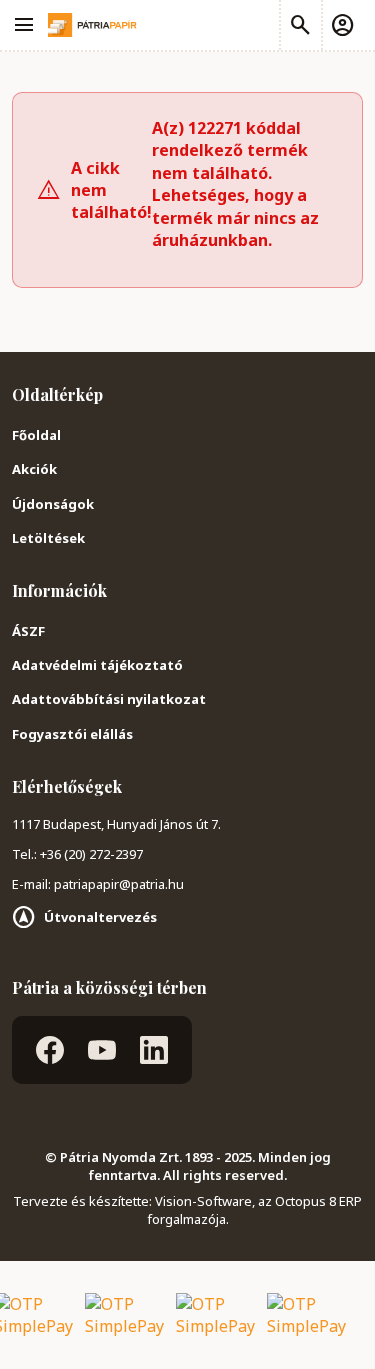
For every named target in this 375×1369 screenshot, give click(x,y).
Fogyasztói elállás (72, 734)
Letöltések (48, 538)
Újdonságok (53, 504)
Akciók (34, 469)
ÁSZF (28, 631)
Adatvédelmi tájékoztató (97, 665)
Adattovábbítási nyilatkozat (109, 699)
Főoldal (36, 435)
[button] (342, 25)
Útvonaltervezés (100, 917)
